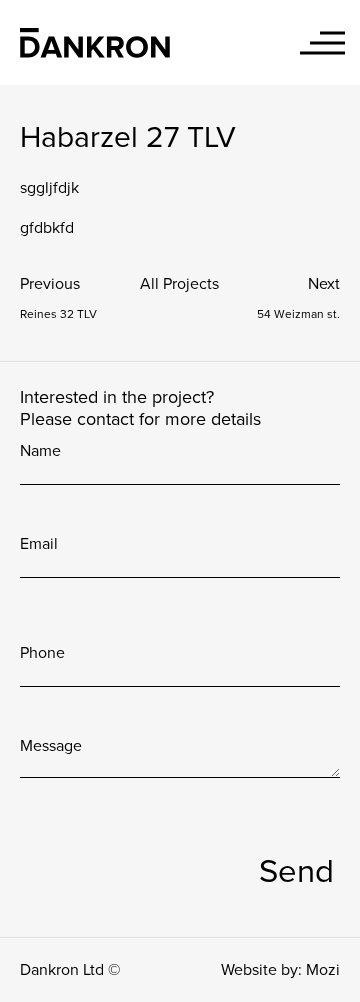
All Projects (179, 284)
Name (40, 451)
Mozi (323, 970)
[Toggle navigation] (322, 42)
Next (324, 284)
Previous (50, 284)
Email (39, 544)
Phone (42, 653)
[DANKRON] (95, 42)
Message (51, 746)
